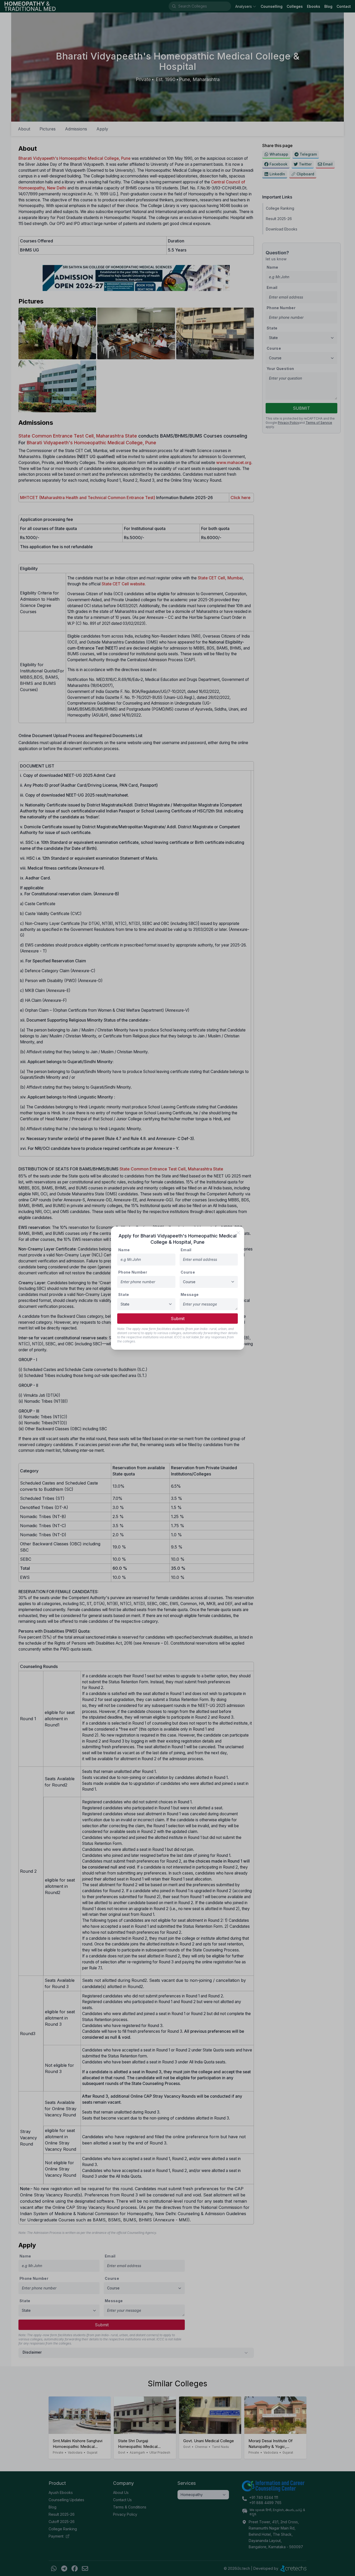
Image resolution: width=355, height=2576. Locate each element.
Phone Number (133, 1272)
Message (190, 1294)
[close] (238, 1233)
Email (186, 1250)
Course (188, 1272)
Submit (178, 1319)
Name (124, 1250)
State (124, 1294)
